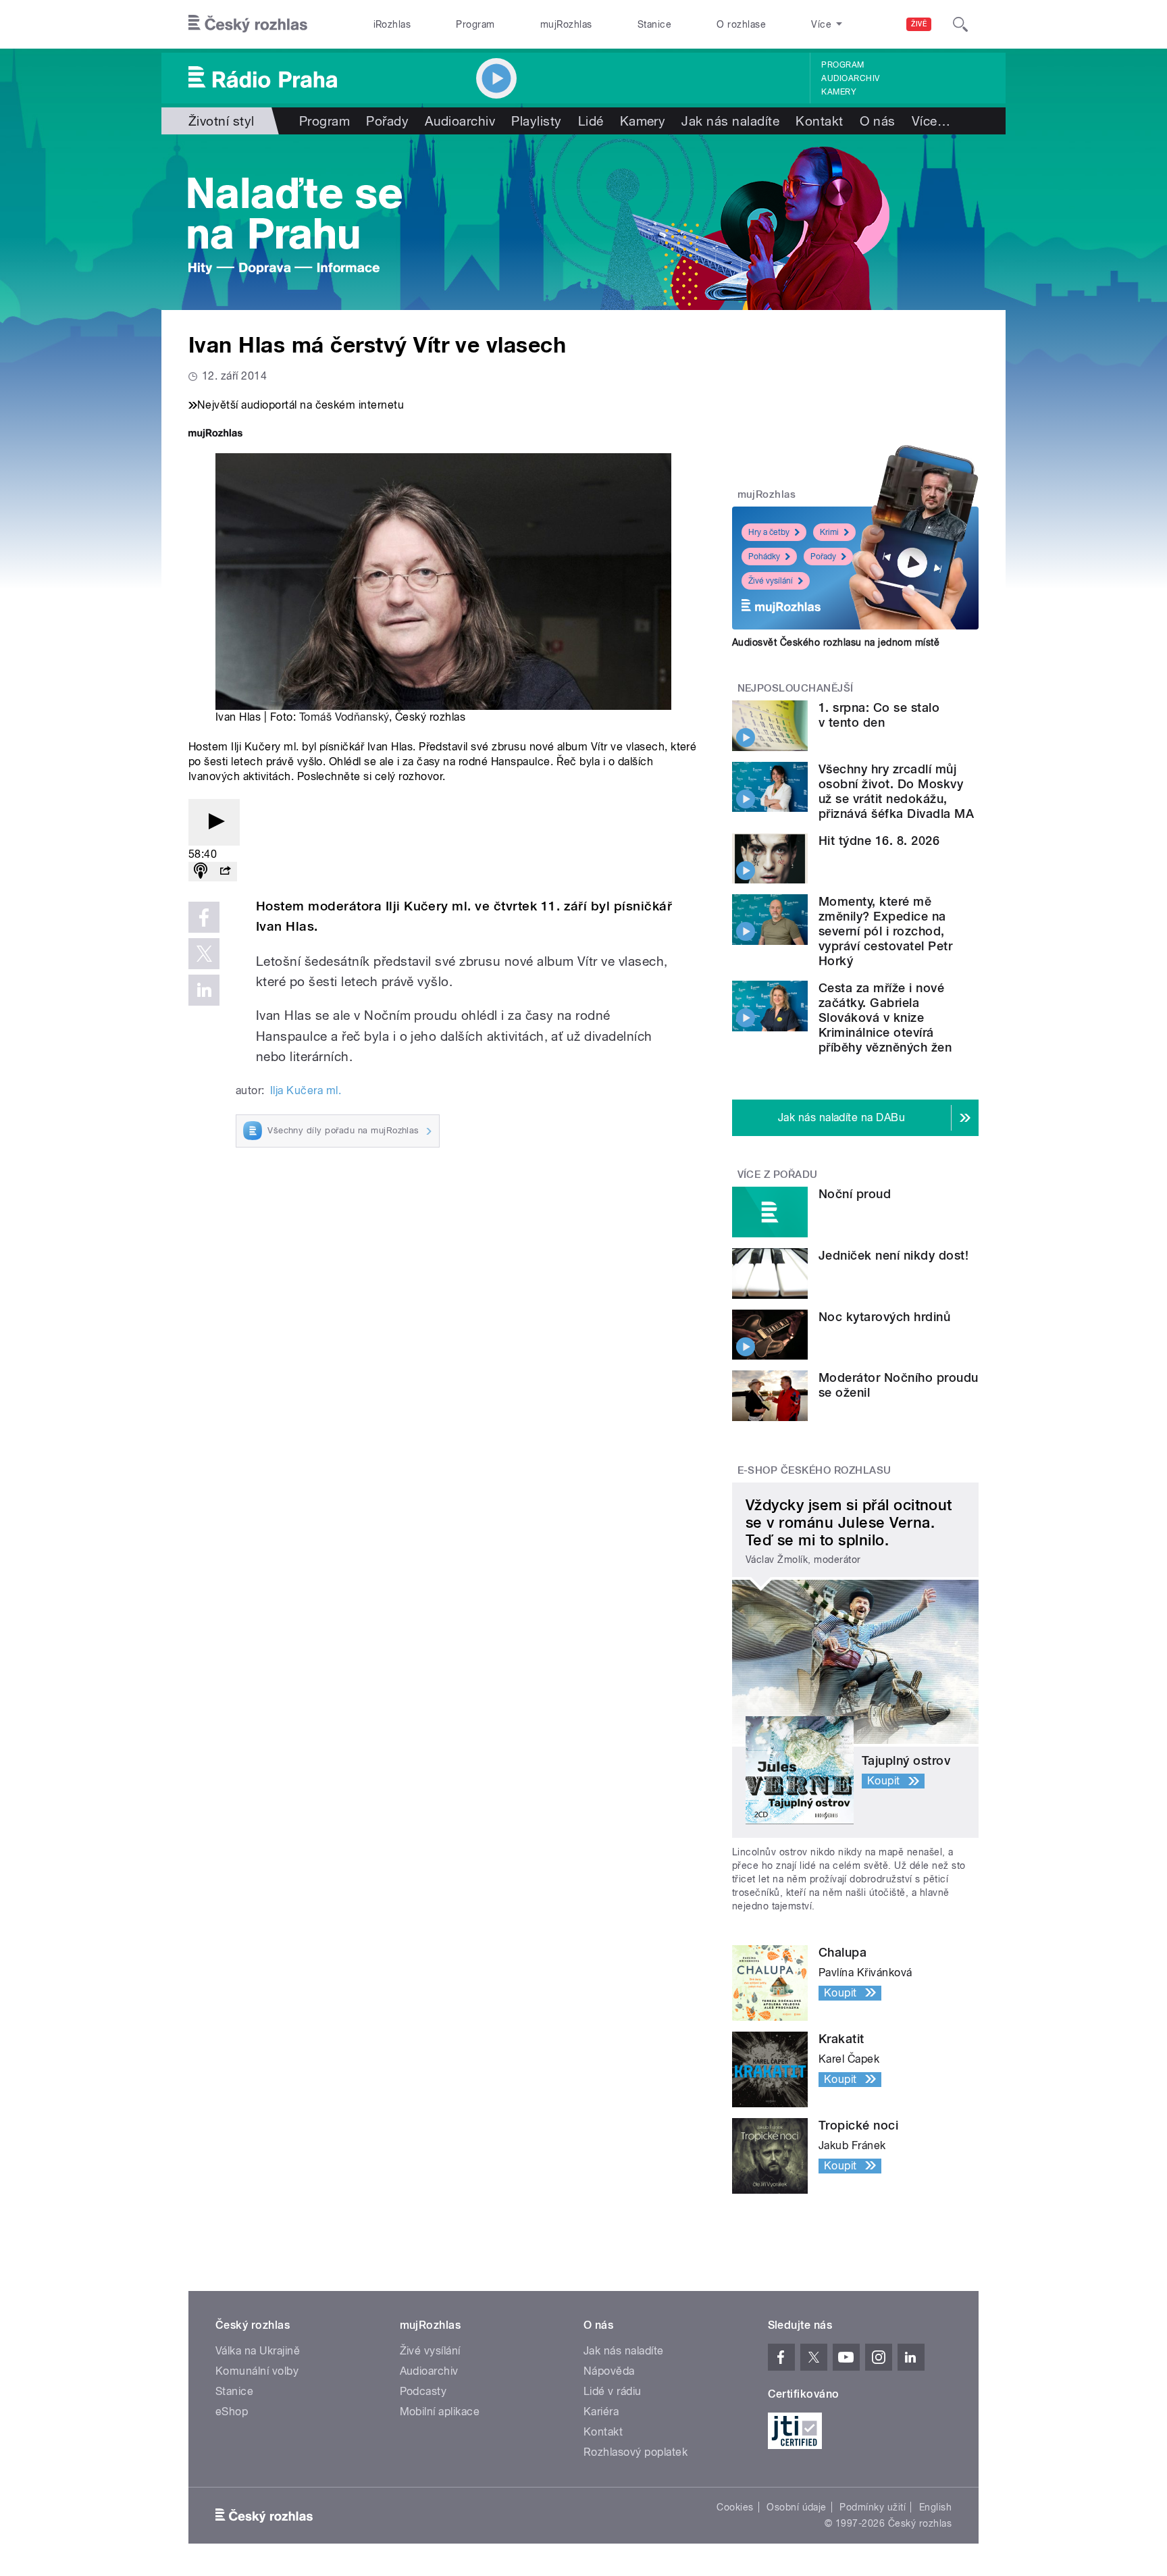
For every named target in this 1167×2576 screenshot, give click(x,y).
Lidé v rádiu (613, 2391)
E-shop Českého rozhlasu (814, 1470)
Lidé (591, 121)
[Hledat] (960, 24)
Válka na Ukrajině (258, 2351)
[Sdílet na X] (204, 954)
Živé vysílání (771, 581)
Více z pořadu (778, 1175)
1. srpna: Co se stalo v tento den (879, 715)
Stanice (654, 24)
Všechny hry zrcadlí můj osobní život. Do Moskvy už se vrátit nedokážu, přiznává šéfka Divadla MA (896, 791)
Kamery (839, 92)
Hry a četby (769, 532)
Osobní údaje (797, 2507)
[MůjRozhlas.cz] (215, 435)
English (935, 2507)
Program (475, 24)
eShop (232, 2412)
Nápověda (609, 2371)
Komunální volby (257, 2371)
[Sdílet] (225, 872)
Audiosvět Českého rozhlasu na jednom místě (836, 642)
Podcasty (423, 2391)
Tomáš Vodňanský (344, 717)
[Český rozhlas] (248, 24)
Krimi (829, 532)
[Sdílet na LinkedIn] (204, 990)
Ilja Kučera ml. (306, 1090)
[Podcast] (201, 872)
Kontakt (819, 121)
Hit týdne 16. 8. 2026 (879, 841)
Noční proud (855, 1194)
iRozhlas (392, 24)
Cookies (735, 2507)
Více (931, 121)
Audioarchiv (850, 78)
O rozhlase (741, 24)
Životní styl (222, 121)
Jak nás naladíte (730, 121)
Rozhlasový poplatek (636, 2452)
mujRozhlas (566, 24)
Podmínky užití (873, 2507)
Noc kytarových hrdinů (884, 1317)
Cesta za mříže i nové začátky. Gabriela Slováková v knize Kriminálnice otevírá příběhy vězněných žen (885, 1017)
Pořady (387, 121)
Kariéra (601, 2412)
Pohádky (764, 557)
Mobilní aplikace (440, 2412)
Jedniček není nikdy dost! (893, 1255)
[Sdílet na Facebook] (204, 917)
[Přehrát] (214, 822)
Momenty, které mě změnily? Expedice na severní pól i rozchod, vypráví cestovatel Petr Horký (885, 931)
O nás (878, 121)
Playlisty (536, 121)
